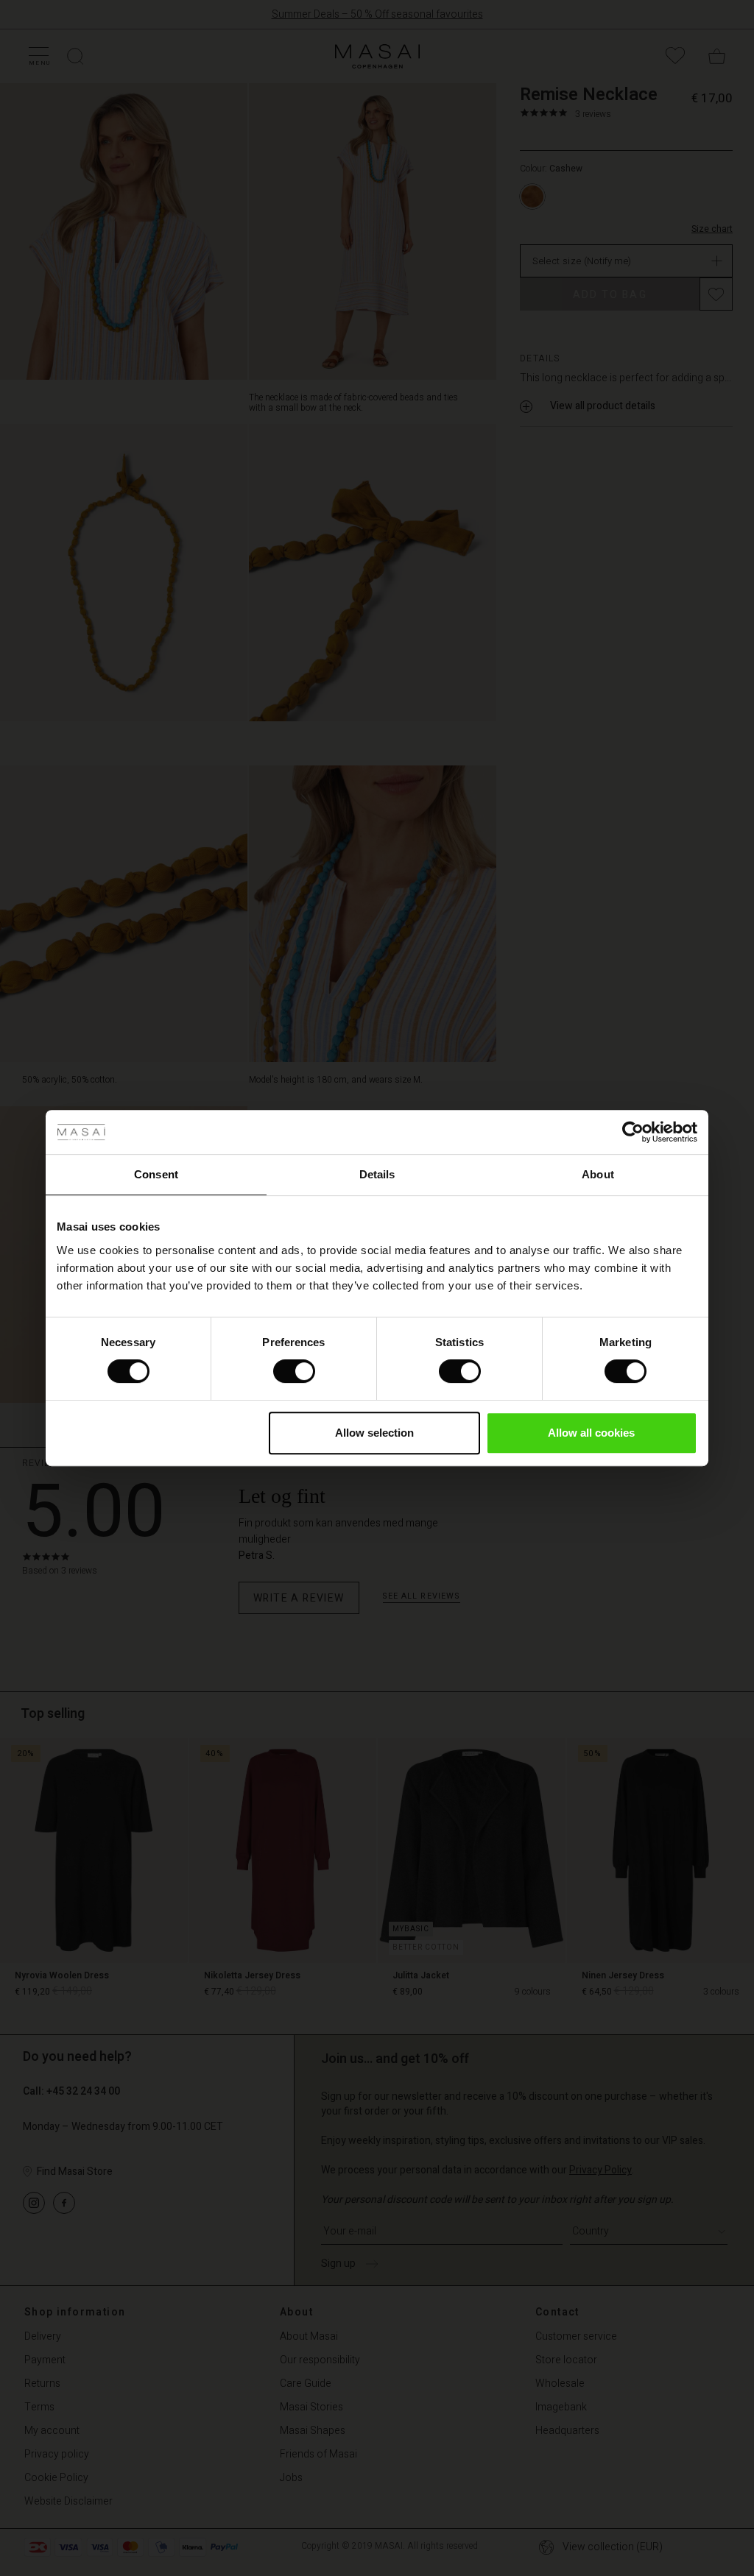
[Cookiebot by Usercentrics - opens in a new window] (633, 1132)
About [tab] (598, 1174)
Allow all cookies (591, 1433)
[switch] (294, 1371)
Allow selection (374, 1433)
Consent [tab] (156, 1174)
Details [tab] (377, 1174)
